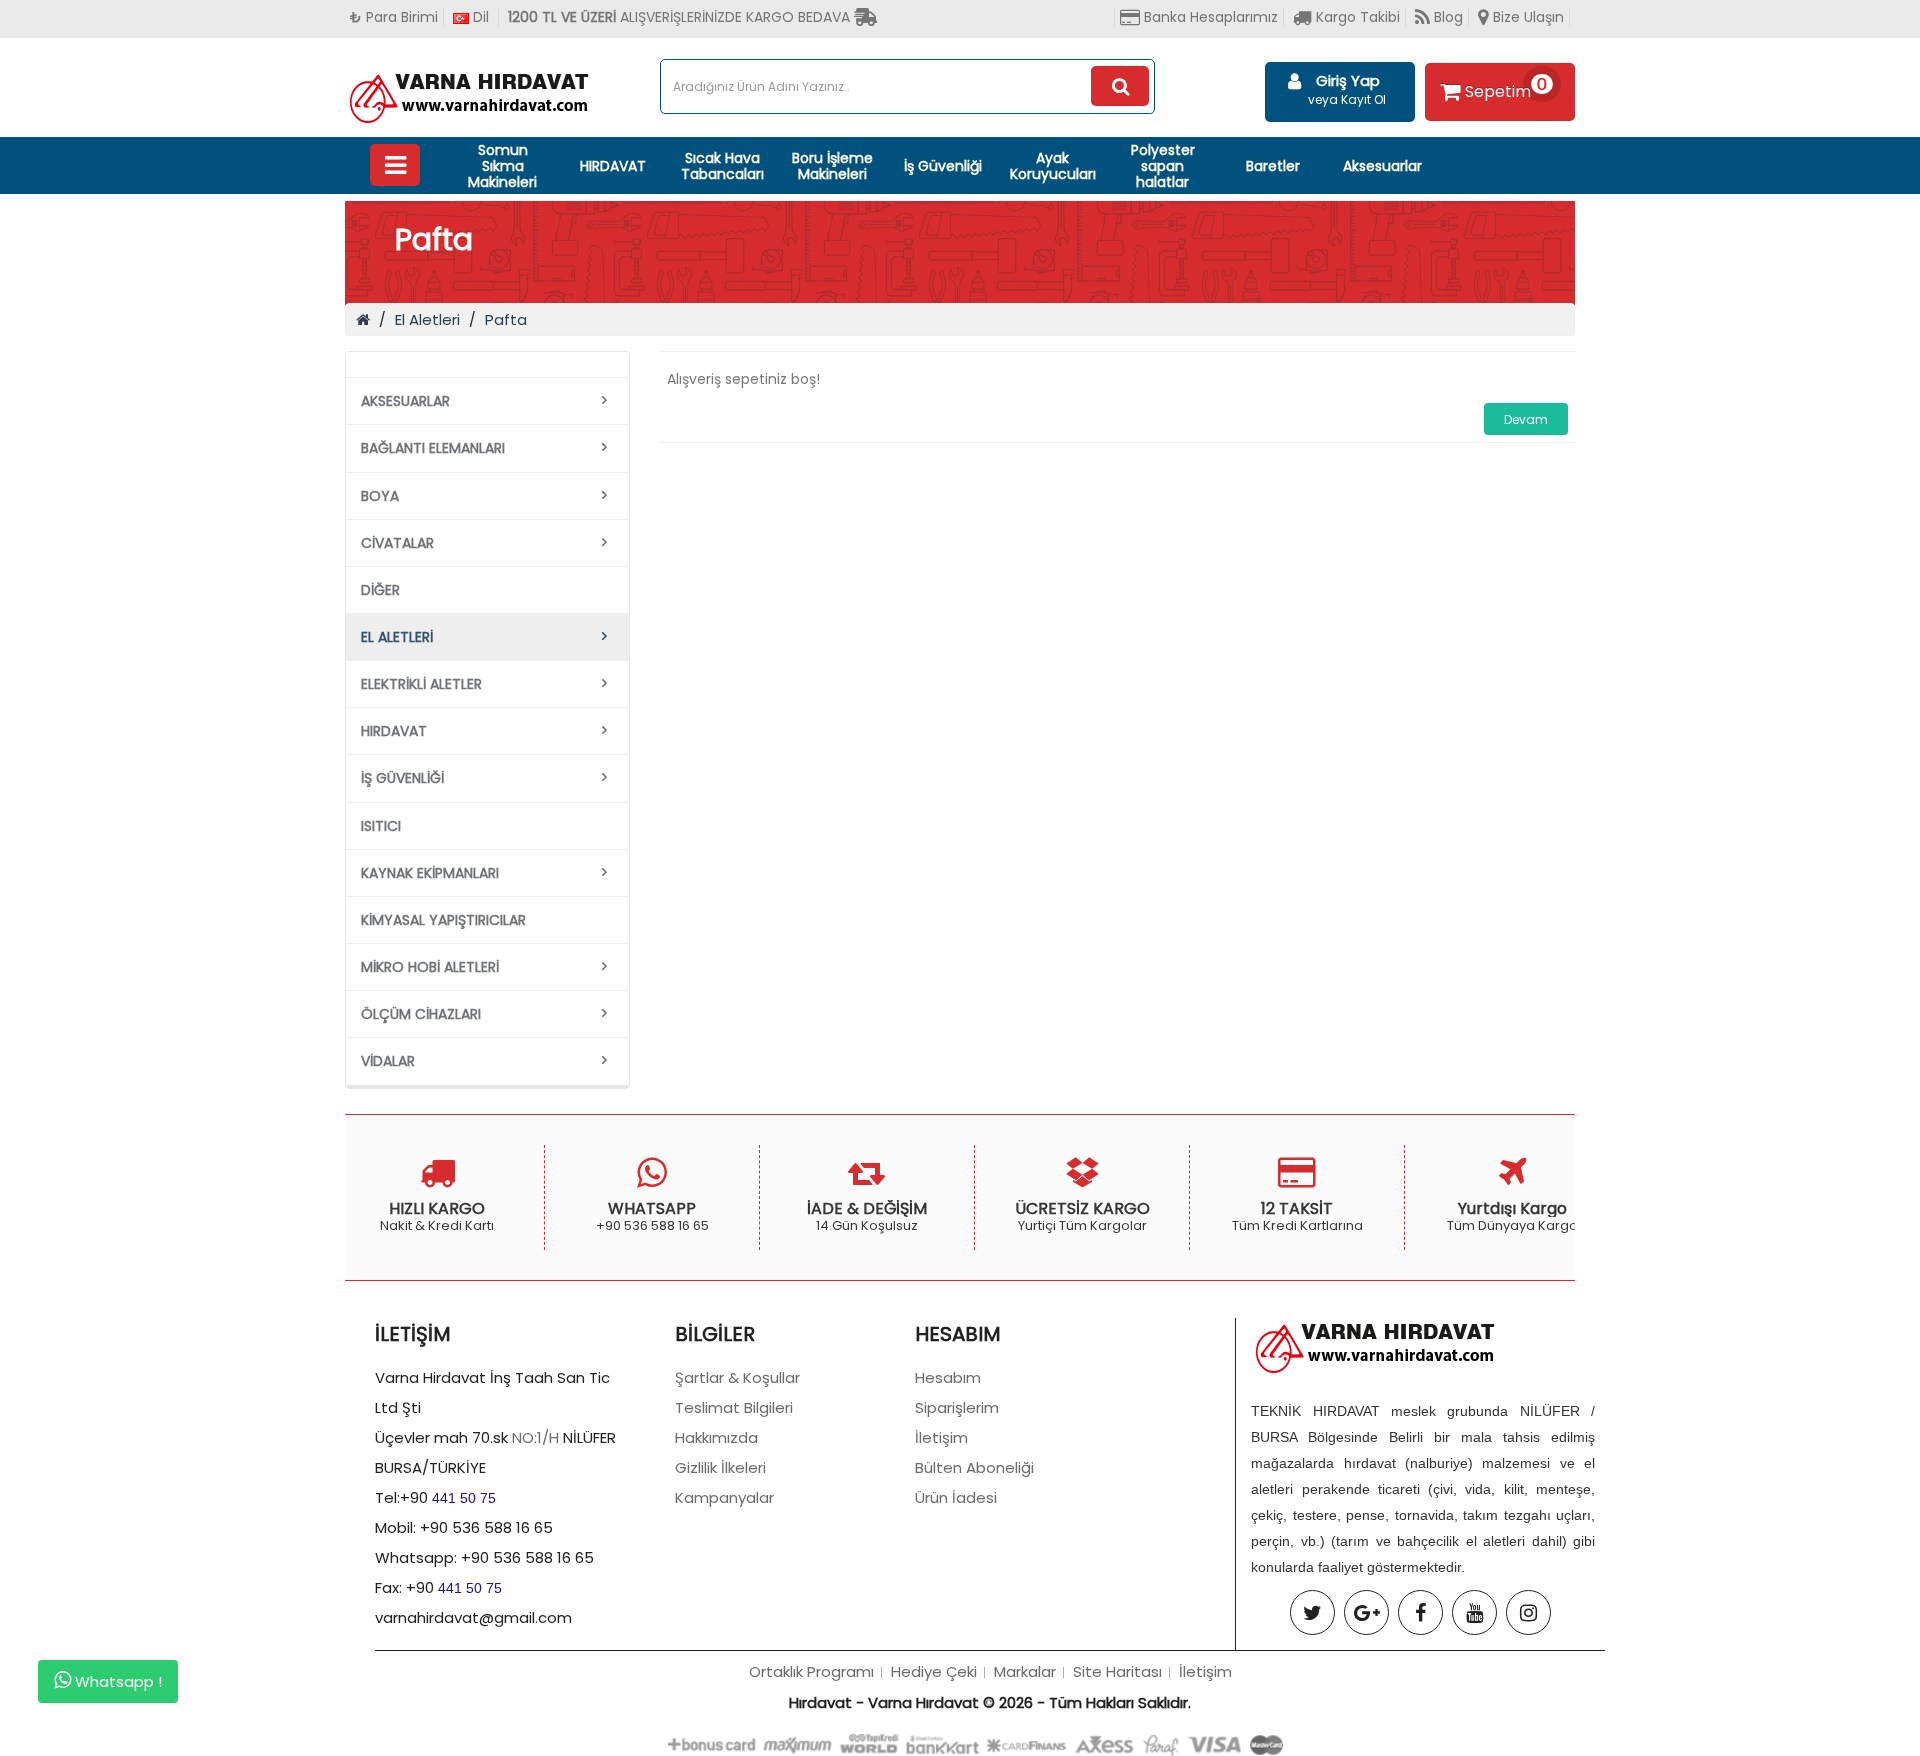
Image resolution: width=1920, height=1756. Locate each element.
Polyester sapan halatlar (1163, 166)
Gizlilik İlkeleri (720, 1467)
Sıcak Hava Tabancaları (722, 166)
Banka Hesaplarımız (1209, 17)
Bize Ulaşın (1526, 17)
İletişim (941, 1437)
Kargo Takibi (1356, 17)
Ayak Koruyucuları (1053, 166)
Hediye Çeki (934, 1671)
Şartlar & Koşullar (737, 1377)
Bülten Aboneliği (974, 1467)
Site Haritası (1117, 1671)
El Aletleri (427, 319)
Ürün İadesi (956, 1497)
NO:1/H (535, 1437)
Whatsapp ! (116, 1682)
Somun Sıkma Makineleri (502, 166)
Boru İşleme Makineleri (832, 166)
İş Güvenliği (943, 166)
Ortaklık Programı (811, 1671)
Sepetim (1506, 88)
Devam (1526, 419)
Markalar (1025, 1671)
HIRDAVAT (613, 166)
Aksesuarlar (1382, 166)
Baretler (1273, 166)
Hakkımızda (716, 1437)
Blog (1446, 17)
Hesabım (948, 1377)
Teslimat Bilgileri (734, 1407)
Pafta (506, 319)
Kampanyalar (724, 1497)
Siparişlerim (957, 1407)
